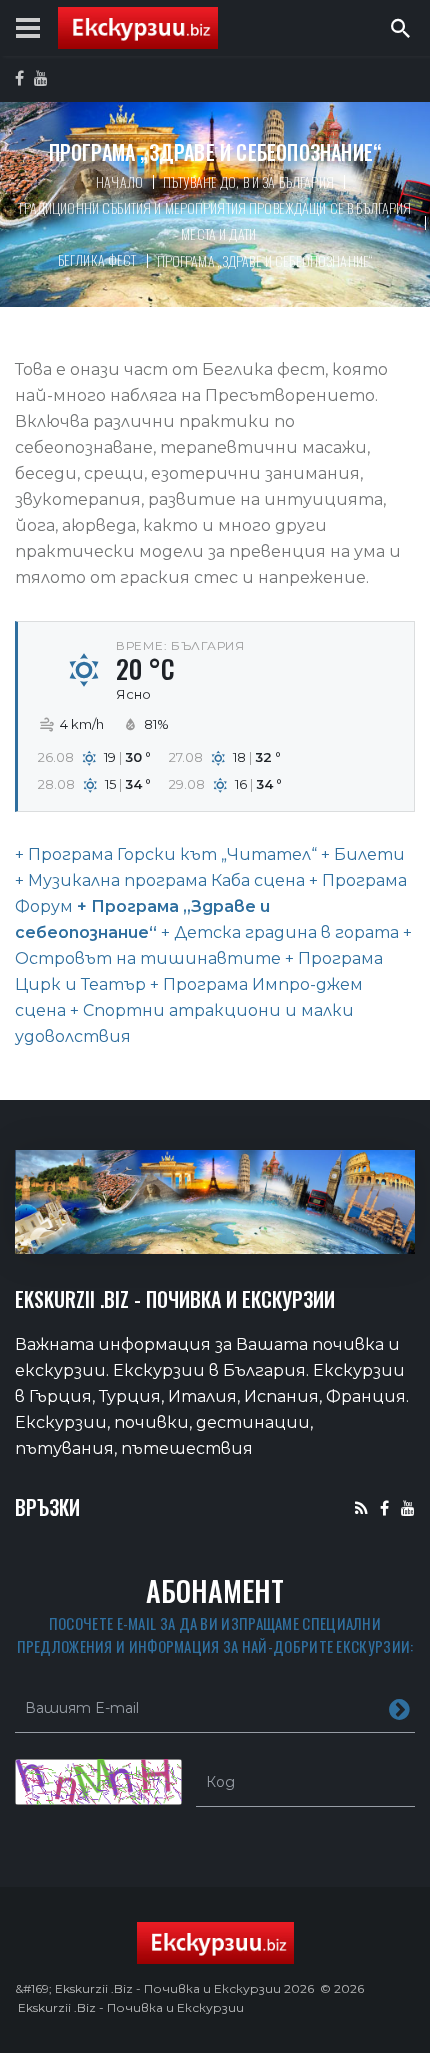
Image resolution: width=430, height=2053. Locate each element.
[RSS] (361, 1507)
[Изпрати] (399, 1708)
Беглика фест (97, 259)
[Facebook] (384, 1507)
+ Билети (361, 854)
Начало (119, 181)
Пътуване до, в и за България (248, 181)
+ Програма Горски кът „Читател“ (166, 854)
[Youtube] (408, 1507)
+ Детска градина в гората (278, 932)
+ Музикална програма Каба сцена (160, 880)
